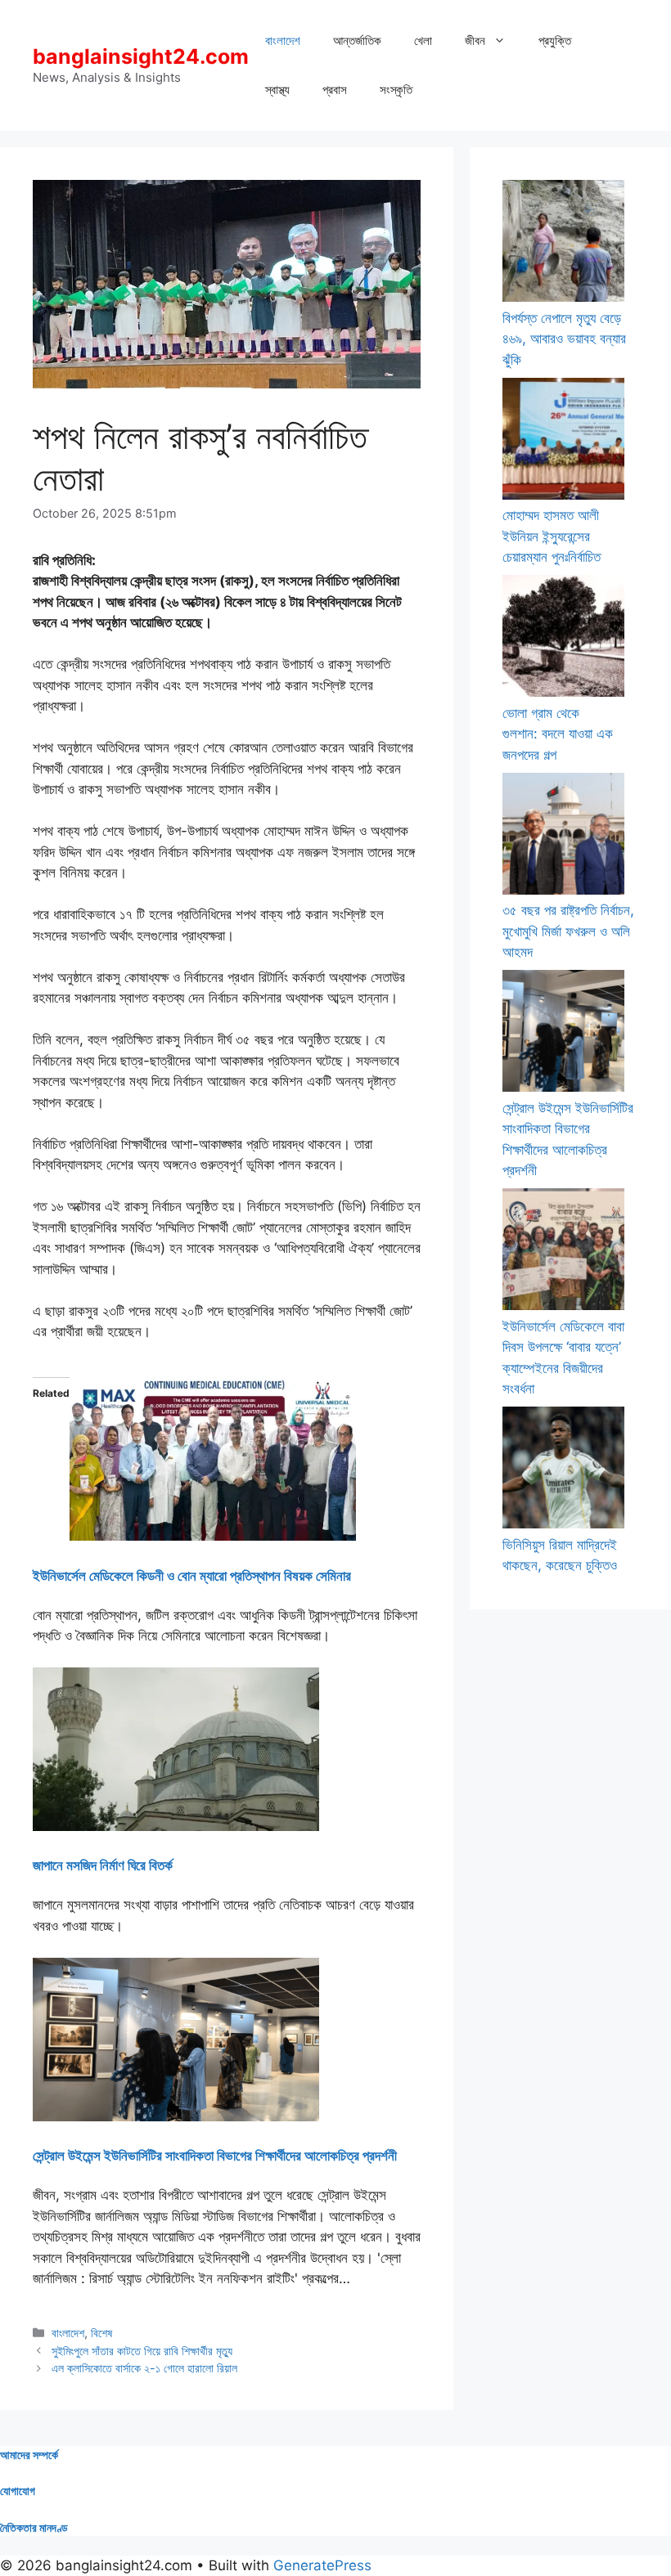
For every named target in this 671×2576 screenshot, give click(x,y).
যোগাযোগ (18, 2491)
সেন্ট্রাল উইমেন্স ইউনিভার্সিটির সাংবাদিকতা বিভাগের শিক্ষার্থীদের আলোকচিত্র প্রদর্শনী (215, 2156)
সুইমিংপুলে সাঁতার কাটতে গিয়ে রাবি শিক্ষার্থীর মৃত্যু (142, 2351)
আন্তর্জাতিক (357, 40)
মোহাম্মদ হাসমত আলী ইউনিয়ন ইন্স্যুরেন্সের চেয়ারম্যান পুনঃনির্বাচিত (552, 536)
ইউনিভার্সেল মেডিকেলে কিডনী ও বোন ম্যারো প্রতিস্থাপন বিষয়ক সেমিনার (192, 1576)
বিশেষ (101, 2333)
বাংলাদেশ (283, 40)
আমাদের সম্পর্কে (29, 2455)
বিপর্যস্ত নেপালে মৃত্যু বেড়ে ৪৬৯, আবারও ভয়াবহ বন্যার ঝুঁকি (564, 339)
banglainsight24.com (141, 56)
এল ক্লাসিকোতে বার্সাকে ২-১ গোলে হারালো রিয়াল (144, 2368)
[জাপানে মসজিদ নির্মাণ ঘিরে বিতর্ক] (176, 1826)
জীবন (475, 40)
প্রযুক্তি (555, 40)
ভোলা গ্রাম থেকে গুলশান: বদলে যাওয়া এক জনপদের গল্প (558, 734)
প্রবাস (335, 90)
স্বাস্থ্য (277, 90)
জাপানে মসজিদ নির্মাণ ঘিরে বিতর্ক (103, 1865)
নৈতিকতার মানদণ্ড (34, 2527)
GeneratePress (322, 2565)
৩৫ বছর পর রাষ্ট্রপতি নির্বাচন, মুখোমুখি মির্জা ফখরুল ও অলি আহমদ (568, 931)
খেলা (423, 40)
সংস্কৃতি (396, 90)
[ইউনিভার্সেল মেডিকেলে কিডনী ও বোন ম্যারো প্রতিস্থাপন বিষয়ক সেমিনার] (213, 1536)
